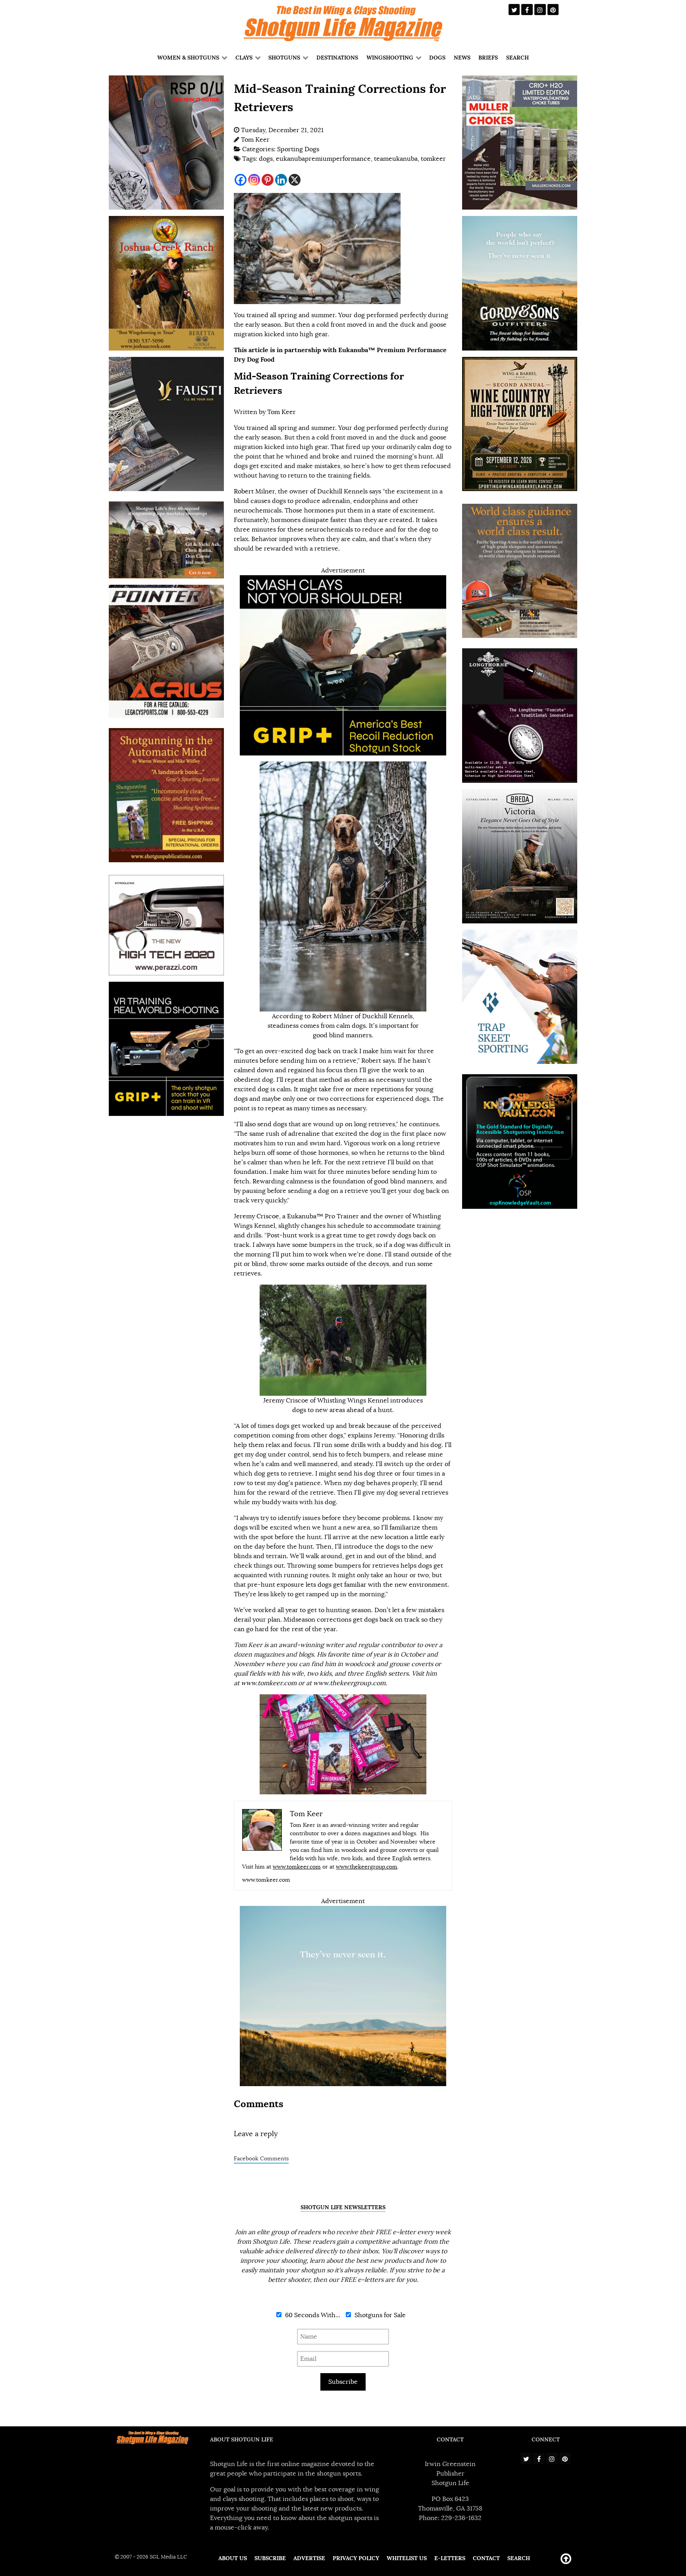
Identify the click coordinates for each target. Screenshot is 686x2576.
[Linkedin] (281, 180)
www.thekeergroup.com (367, 1867)
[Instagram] (254, 180)
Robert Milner (254, 491)
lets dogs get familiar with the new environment (377, 1585)
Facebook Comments (261, 2159)
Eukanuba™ (305, 1216)
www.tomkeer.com (297, 1867)
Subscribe (343, 2382)
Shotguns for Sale (379, 2315)
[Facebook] (241, 180)
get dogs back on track (386, 1620)
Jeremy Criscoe (256, 1216)
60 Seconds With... (312, 2315)
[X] (295, 180)
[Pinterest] (268, 180)
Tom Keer (281, 412)
